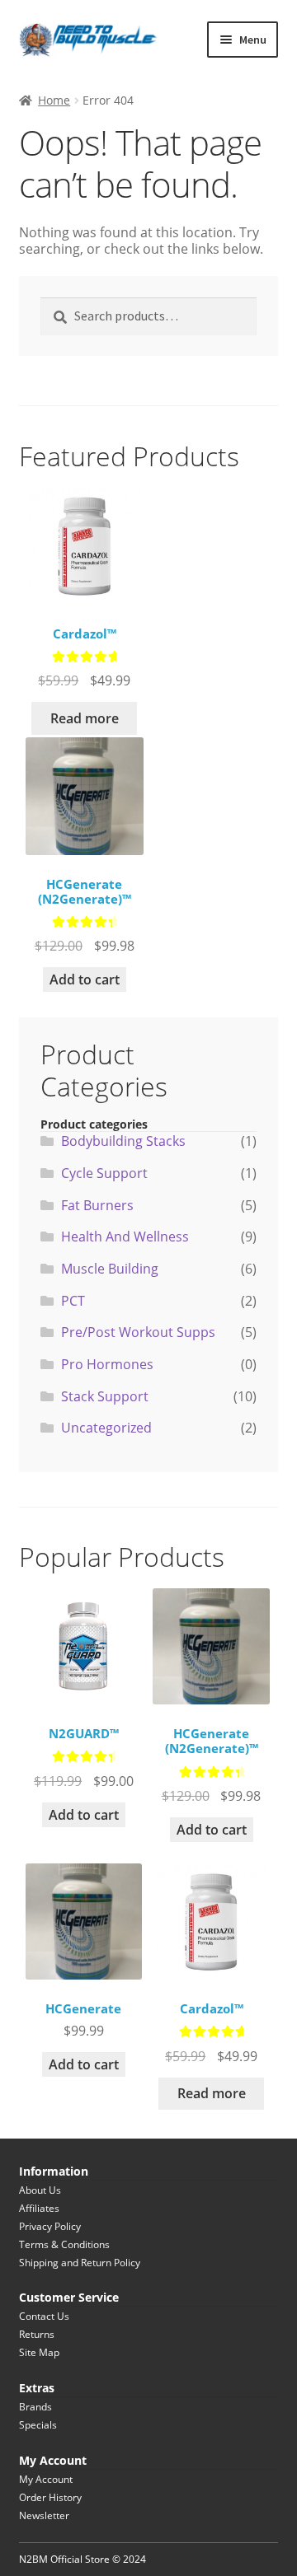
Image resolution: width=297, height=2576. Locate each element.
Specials (38, 2425)
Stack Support (105, 1396)
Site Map (39, 2352)
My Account (46, 2479)
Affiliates (39, 2208)
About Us (40, 2190)
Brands (35, 2407)
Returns (37, 2334)
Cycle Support (104, 1173)
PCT (73, 1301)
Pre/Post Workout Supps (138, 1332)
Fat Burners (97, 1205)
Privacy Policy (50, 2226)
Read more (85, 718)
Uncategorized (106, 1428)
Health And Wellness (125, 1237)
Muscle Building (110, 1269)
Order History (50, 2497)
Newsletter (44, 2515)
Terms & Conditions (64, 2244)
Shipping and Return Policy (80, 2263)
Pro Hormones (107, 1364)
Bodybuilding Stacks (123, 1141)
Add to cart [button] (85, 979)
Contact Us (44, 2316)
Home (54, 100)
